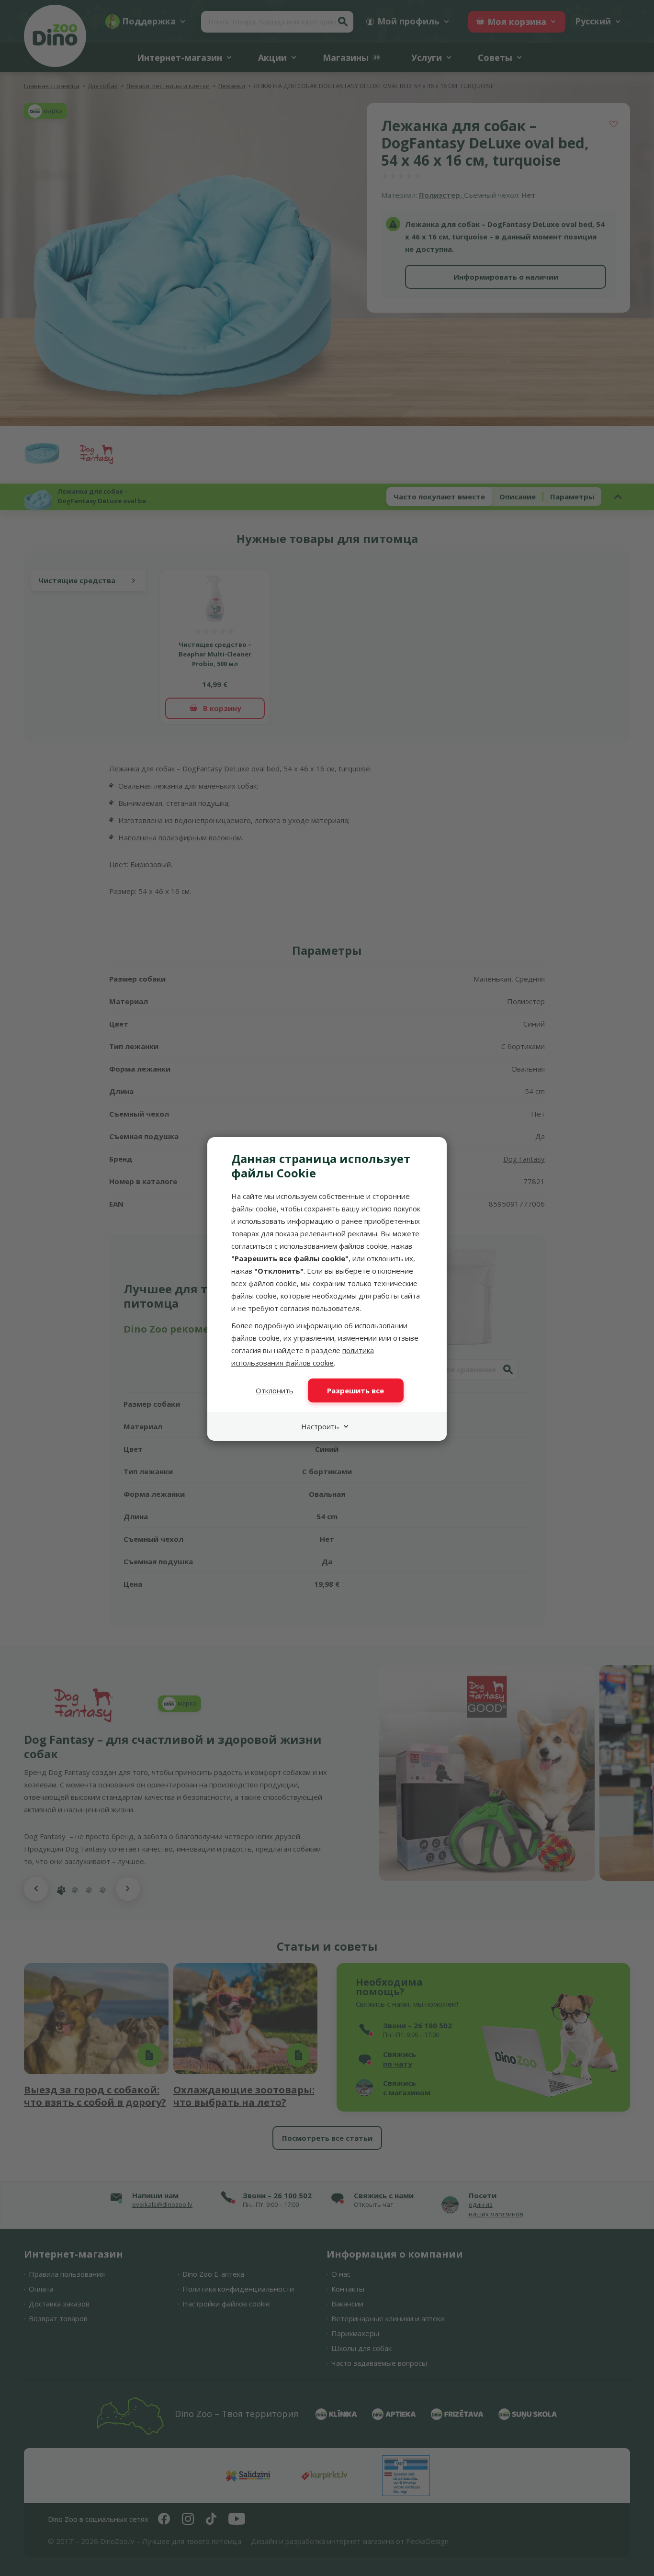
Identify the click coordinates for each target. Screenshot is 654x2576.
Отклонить (275, 1390)
